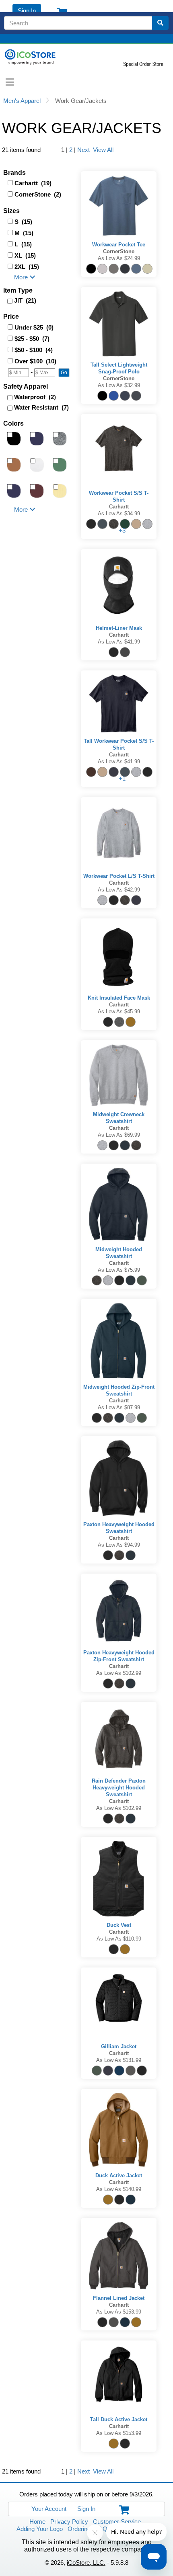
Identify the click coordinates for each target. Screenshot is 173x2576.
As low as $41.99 (119, 642)
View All (102, 150)
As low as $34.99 (119, 513)
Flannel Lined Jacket (119, 2298)
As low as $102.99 (119, 1673)
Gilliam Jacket (119, 2046)
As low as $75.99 (119, 1270)
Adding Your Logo (40, 2529)
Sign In (27, 11)
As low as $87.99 (119, 1407)
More (21, 277)
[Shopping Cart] (60, 11)
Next (83, 150)
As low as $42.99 (119, 890)
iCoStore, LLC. (86, 2563)
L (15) (23, 244)
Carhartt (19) (33, 183)
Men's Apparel (22, 101)
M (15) (24, 233)
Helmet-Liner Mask (119, 628)
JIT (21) (25, 300)
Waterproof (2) (35, 397)
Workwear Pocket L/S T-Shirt (119, 876)
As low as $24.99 (119, 258)
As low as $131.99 (119, 2060)
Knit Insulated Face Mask (119, 998)
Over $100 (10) (35, 361)
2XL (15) (27, 267)
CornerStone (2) (38, 194)
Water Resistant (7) (41, 407)
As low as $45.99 (119, 1011)
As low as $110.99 (119, 1939)
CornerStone (119, 251)
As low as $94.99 (119, 1545)
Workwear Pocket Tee (119, 245)
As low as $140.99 (119, 2189)
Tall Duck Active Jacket (119, 2419)
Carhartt (119, 507)
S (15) (23, 222)
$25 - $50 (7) (32, 339)
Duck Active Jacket (119, 2175)
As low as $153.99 (119, 2312)
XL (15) (25, 255)
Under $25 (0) (34, 327)
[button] (64, 373)
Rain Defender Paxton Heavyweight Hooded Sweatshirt (119, 1788)
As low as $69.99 (119, 1135)
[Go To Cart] (122, 2509)
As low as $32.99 (119, 385)
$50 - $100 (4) (34, 350)
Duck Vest (119, 1925)
